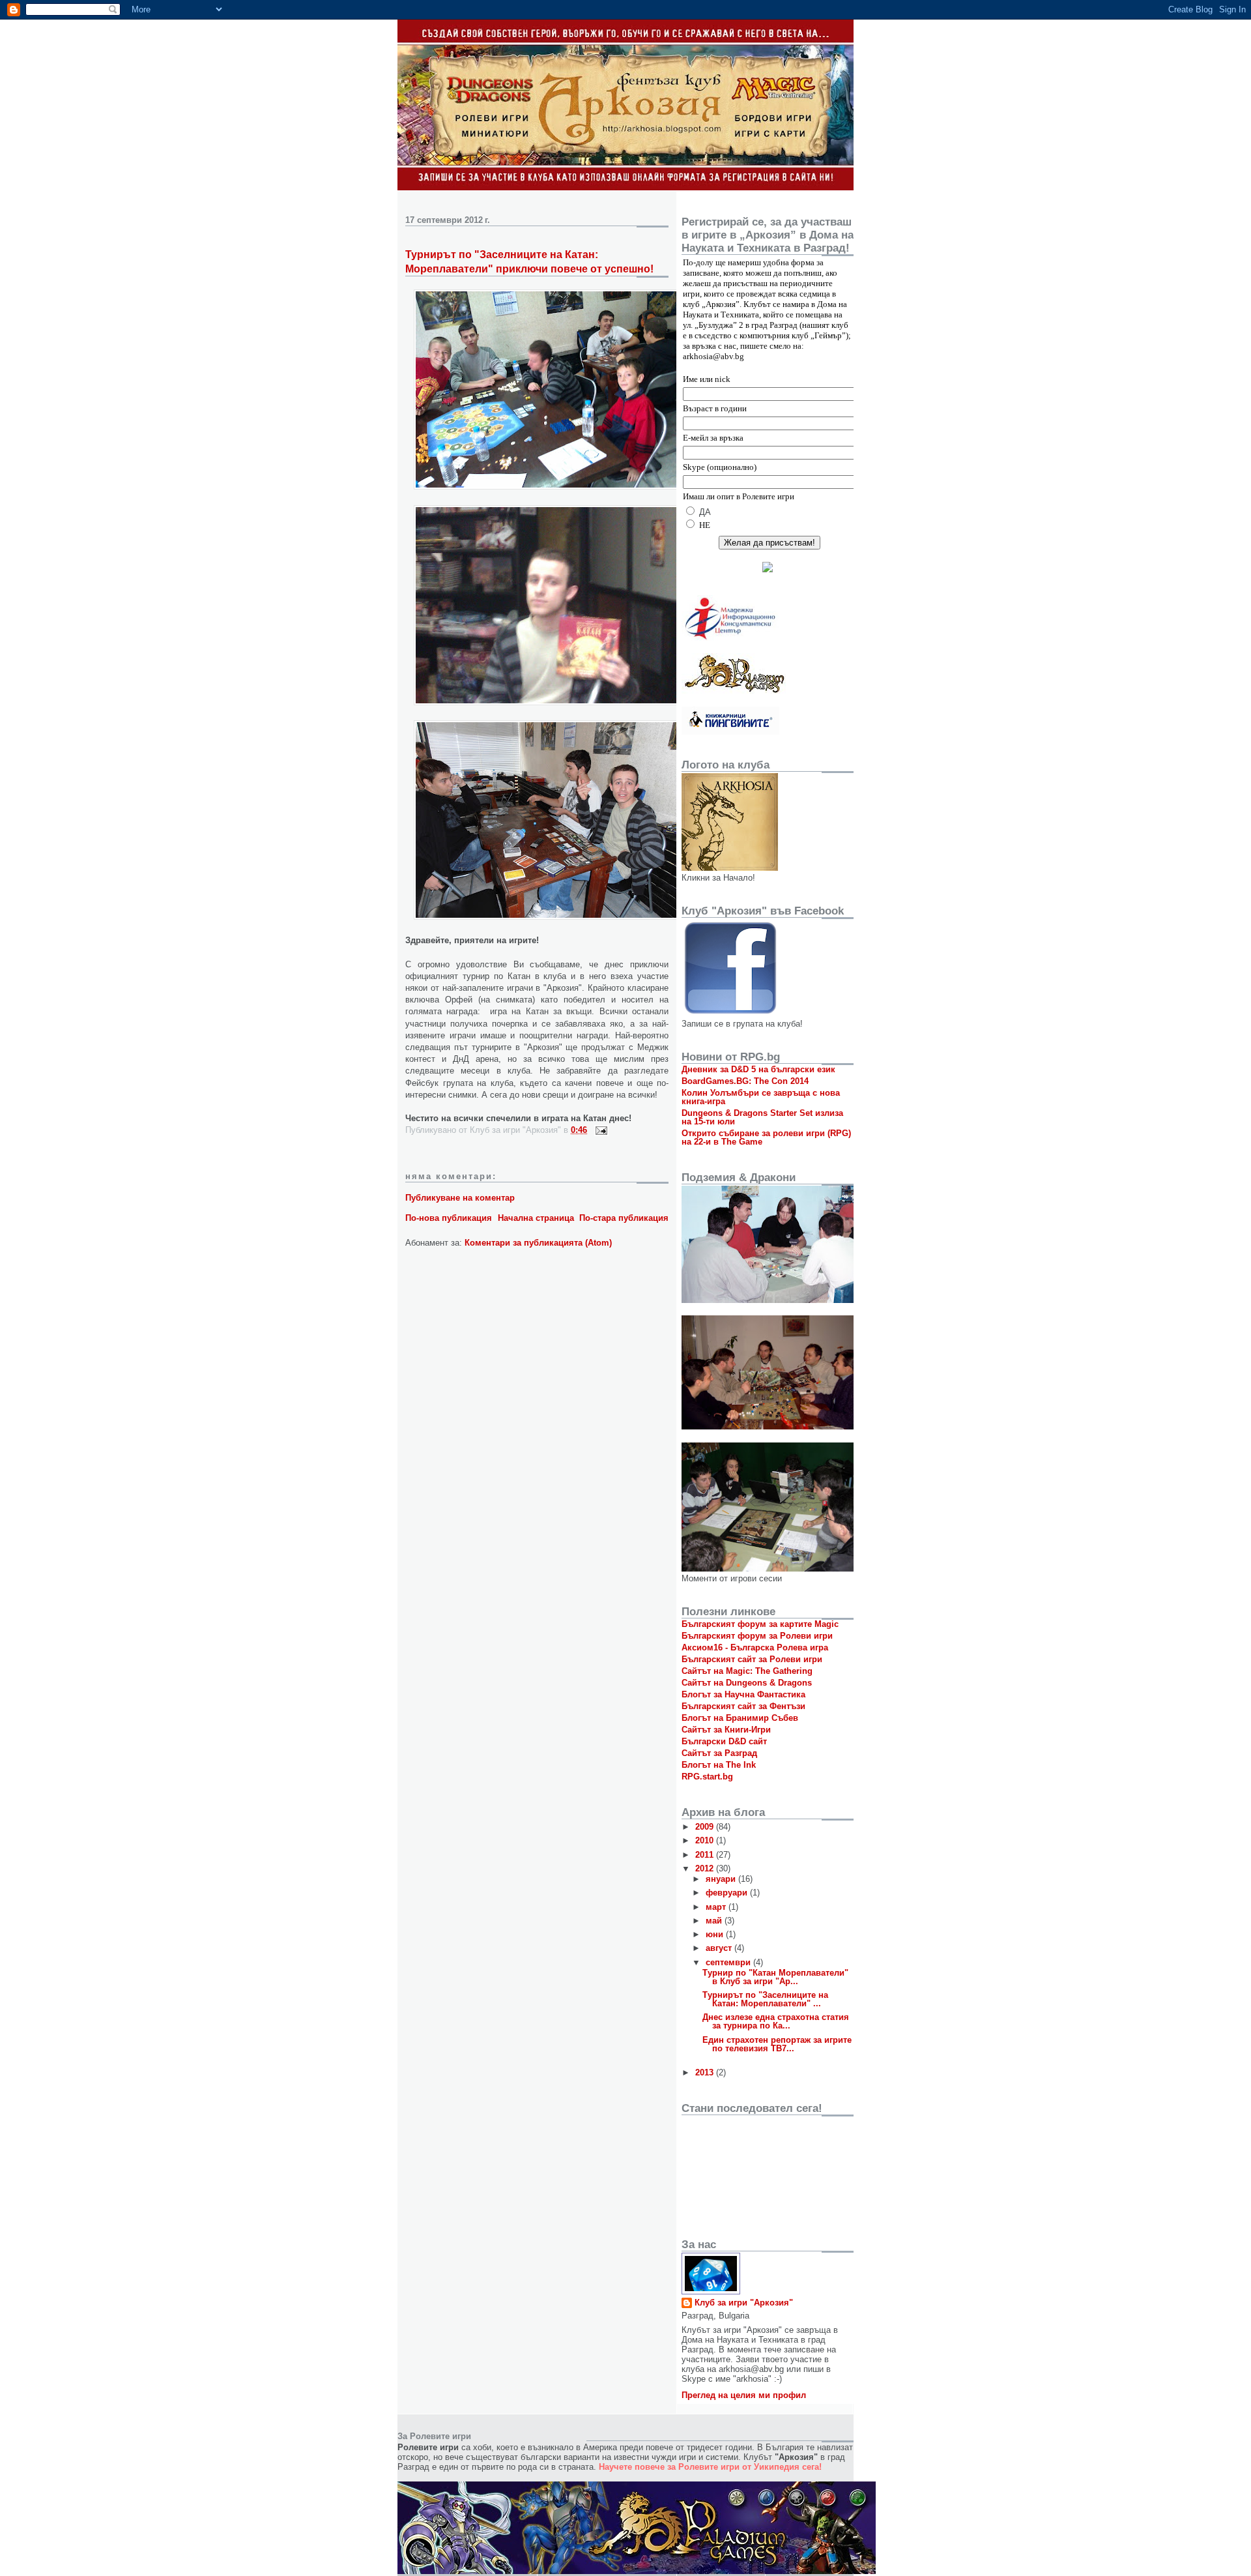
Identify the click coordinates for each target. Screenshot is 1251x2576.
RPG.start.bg (707, 1777)
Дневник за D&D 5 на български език (758, 1069)
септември (729, 1962)
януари (722, 1879)
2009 (706, 1827)
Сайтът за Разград (719, 1753)
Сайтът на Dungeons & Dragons (747, 1683)
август (720, 1948)
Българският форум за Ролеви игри (757, 1636)
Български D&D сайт (724, 1741)
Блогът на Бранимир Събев (740, 1718)
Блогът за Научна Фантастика (743, 1694)
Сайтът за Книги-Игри (726, 1730)
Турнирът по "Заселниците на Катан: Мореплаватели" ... (765, 1999)
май (715, 1921)
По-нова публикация (449, 1218)
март (717, 1907)
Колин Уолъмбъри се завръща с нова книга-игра (761, 1097)
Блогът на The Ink (719, 1765)
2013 (706, 2072)
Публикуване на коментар (460, 1198)
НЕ (705, 525)
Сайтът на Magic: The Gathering (747, 1671)
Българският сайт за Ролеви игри (752, 1659)
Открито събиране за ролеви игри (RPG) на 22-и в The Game (766, 1137)
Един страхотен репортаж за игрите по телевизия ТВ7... (777, 2044)
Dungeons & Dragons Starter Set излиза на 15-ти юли (762, 1117)
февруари (728, 1893)
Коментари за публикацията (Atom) (538, 1243)
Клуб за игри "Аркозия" (744, 2303)
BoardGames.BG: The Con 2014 (745, 1081)
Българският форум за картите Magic (760, 1624)
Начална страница (536, 1218)
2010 (706, 1840)
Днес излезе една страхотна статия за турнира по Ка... (776, 2021)
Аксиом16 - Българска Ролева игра (755, 1647)
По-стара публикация (624, 1218)
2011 (706, 1855)
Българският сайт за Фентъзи (743, 1706)
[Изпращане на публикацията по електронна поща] (599, 1130)
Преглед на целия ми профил (744, 2395)
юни (716, 1934)
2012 (706, 1868)
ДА (705, 512)
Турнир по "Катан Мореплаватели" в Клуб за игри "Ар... (775, 1977)
